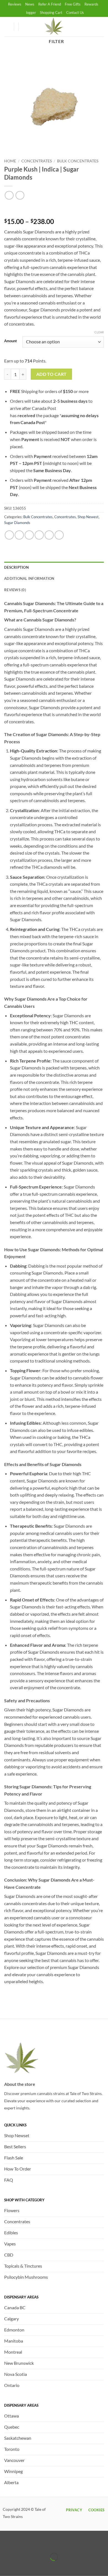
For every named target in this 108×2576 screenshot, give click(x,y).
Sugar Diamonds (17, 523)
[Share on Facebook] (19, 535)
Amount (11, 341)
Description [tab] (16, 567)
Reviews (15, 4)
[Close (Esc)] (53, 2543)
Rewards (91, 4)
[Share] (37, 2543)
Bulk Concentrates (78, 161)
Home (10, 161)
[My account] (7, 27)
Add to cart (52, 374)
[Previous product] (20, 195)
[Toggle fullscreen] (21, 2543)
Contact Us (75, 12)
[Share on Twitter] (29, 535)
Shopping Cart (51, 12)
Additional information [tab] (29, 578)
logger (31, 12)
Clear (99, 332)
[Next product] (9, 195)
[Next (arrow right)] (21, 2566)
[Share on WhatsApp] (9, 535)
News (30, 4)
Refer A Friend (50, 4)
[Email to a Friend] (39, 535)
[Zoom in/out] (5, 2543)
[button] (25, 27)
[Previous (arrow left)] (5, 2566)
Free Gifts (73, 4)
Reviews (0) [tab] (15, 590)
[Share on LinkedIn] (59, 535)
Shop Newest (88, 517)
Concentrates (37, 161)
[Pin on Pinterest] (49, 535)
